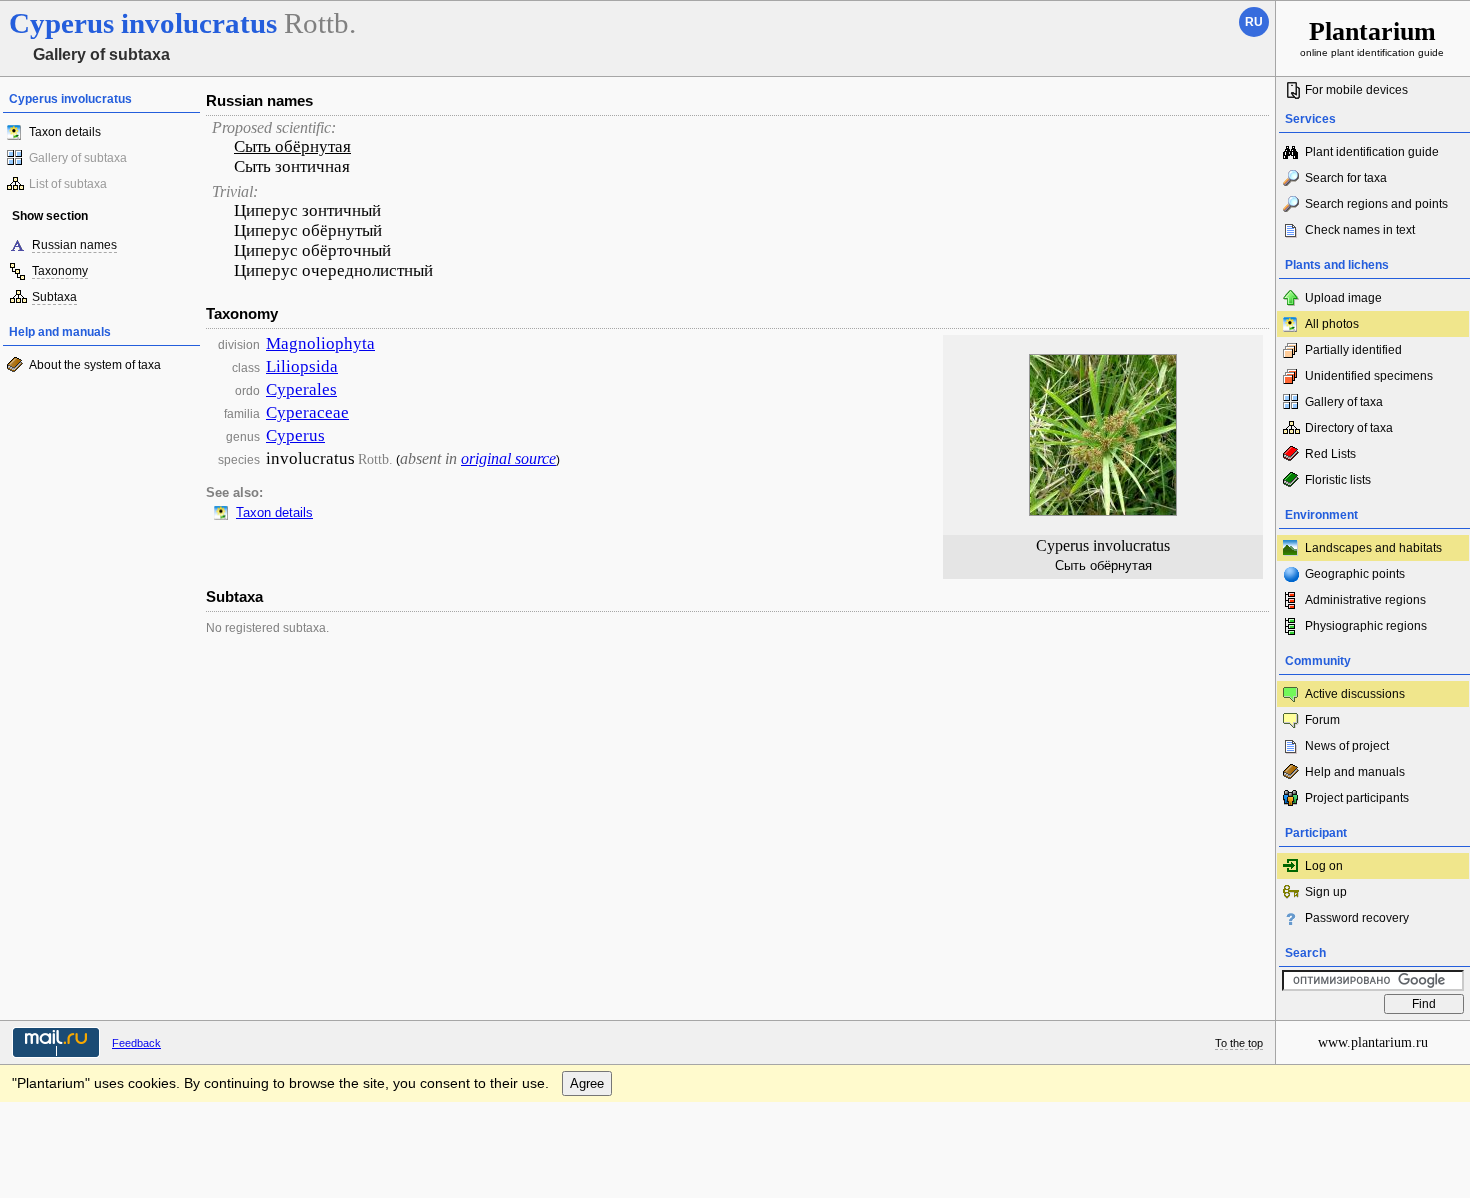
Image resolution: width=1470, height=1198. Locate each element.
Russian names (74, 245)
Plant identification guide (1372, 152)
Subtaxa (54, 297)
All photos (1332, 324)
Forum (1322, 720)
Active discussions (1355, 694)
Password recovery (1357, 918)
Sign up (1326, 892)
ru (1254, 22)
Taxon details (65, 132)
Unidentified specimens (1369, 376)
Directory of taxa (1349, 428)
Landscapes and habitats (1373, 548)
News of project (1347, 746)
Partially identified (1353, 350)
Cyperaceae (307, 412)
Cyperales (301, 389)
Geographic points (1355, 574)
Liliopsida (302, 366)
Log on (1324, 866)
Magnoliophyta (320, 343)
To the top (1239, 1043)
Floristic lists (1338, 480)
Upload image (1343, 298)
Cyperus (295, 435)
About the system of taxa (95, 365)
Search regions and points (1376, 204)
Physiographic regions (1366, 626)
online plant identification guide (1372, 37)
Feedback (136, 1043)
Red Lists (1330, 454)
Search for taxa (1346, 178)
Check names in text (1360, 230)
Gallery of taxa (1344, 402)
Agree (587, 1083)
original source (508, 458)
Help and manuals (1355, 772)
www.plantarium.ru (1373, 1042)
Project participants (1357, 798)
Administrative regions (1365, 600)
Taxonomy (60, 271)
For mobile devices (1356, 90)
